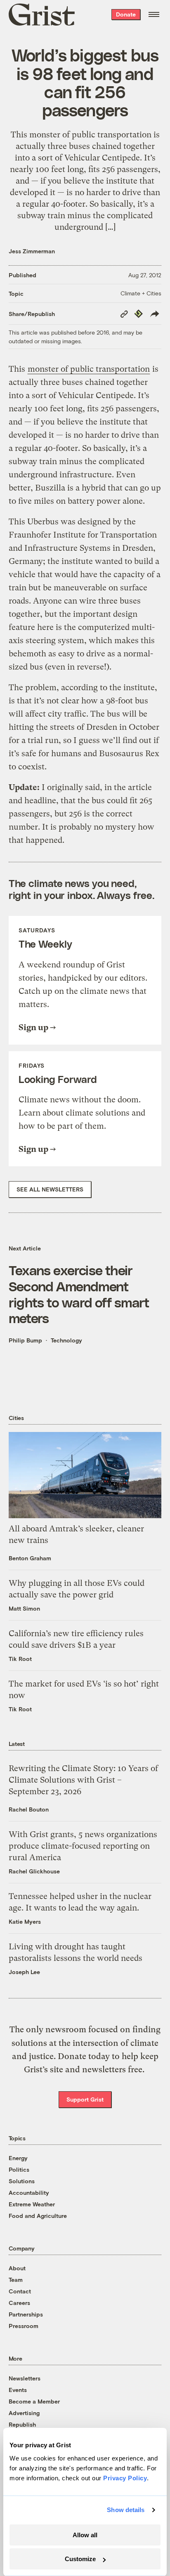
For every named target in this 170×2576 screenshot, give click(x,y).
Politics (19, 2169)
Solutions (22, 2181)
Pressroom (24, 2326)
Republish (22, 2424)
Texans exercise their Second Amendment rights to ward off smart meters (79, 1294)
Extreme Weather (32, 2204)
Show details (126, 2510)
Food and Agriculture (38, 2216)
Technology (66, 1340)
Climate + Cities (141, 293)
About (17, 2268)
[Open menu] (154, 14)
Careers (19, 2303)
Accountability (29, 2193)
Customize (80, 2559)
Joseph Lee (24, 1972)
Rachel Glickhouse (34, 1871)
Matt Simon (24, 1608)
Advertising (24, 2413)
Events (18, 2390)
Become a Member (34, 2401)
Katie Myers (25, 1921)
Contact (20, 2291)
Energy (18, 2158)
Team (16, 2280)
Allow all (85, 2535)
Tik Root (20, 1659)
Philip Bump (25, 1340)
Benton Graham (30, 1558)
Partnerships (26, 2314)
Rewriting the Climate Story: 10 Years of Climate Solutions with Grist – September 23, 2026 (83, 1780)
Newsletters (25, 2378)
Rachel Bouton (29, 1809)
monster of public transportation (89, 369)
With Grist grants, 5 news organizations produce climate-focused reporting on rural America (83, 1846)
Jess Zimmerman (32, 251)
